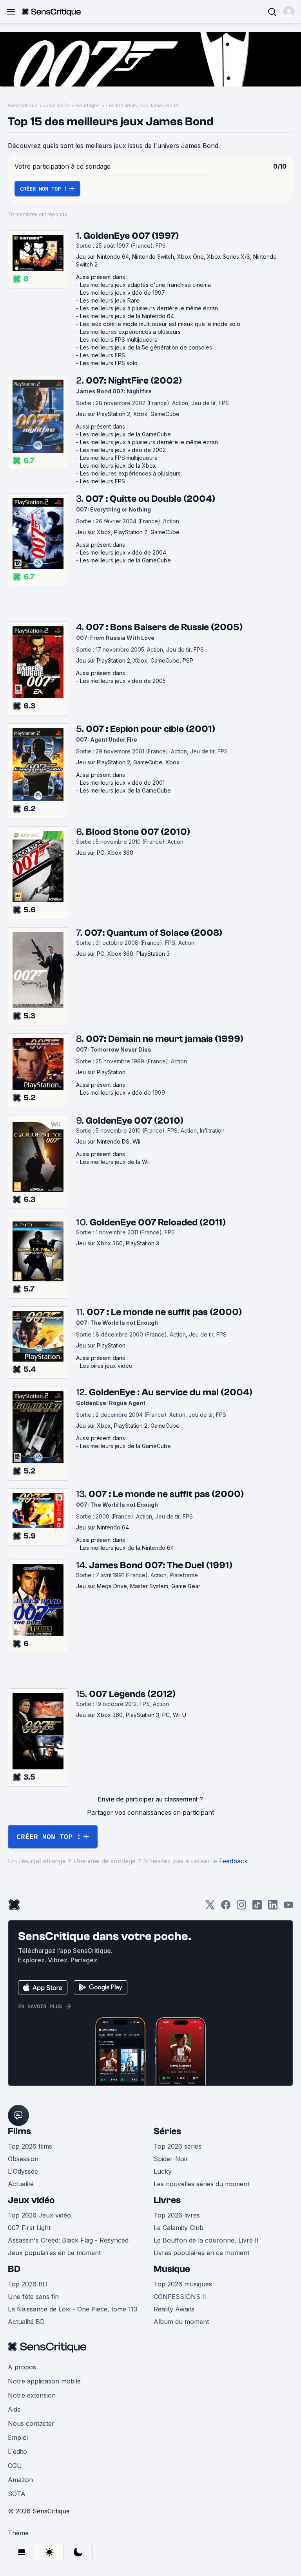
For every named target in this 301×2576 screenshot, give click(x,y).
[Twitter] (210, 1907)
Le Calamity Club (179, 2228)
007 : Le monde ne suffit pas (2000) (164, 1312)
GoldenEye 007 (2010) (135, 1121)
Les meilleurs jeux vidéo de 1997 (122, 293)
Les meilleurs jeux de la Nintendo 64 (127, 316)
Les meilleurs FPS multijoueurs (119, 340)
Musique (172, 2269)
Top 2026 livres (177, 2215)
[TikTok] (257, 1907)
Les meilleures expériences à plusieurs (130, 332)
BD (14, 2269)
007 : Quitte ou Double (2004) (150, 499)
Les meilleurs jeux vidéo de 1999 (122, 1093)
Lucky (163, 2171)
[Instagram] (241, 1907)
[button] (289, 12)
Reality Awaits (174, 2309)
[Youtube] (288, 1907)
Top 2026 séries (178, 2146)
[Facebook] (226, 1907)
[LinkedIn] (273, 1907)
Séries (167, 2131)
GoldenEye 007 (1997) (131, 236)
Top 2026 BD (28, 2284)
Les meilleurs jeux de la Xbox (118, 466)
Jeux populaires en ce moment (54, 2253)
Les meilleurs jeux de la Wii (115, 1162)
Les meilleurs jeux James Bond (142, 105)
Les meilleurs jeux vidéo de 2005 (123, 681)
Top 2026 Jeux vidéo (39, 2215)
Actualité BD (26, 2322)
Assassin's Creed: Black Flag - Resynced (68, 2240)
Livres (167, 2200)
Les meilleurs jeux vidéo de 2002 (123, 450)
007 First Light (29, 2228)
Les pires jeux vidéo (106, 1366)
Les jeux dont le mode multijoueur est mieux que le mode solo (160, 324)
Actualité (21, 2184)
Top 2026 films (30, 2146)
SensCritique (23, 105)
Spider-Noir (171, 2159)
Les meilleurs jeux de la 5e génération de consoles (146, 347)
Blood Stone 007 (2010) (138, 832)
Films (19, 2131)
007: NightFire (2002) (134, 381)
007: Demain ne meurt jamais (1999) (165, 1039)
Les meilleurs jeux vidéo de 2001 (122, 783)
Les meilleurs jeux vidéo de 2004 (123, 552)
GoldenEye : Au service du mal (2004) (171, 1392)
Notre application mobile (44, 2381)
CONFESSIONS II (180, 2297)
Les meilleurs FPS (102, 355)
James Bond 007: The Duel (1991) (161, 1565)
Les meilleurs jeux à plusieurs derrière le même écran (149, 308)
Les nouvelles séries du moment (201, 2184)
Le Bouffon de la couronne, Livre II (206, 2240)
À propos (22, 2367)
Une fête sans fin (33, 2297)
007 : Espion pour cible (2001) (150, 729)
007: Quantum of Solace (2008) (153, 933)
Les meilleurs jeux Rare (110, 300)
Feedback (233, 1861)
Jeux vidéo (57, 105)
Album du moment (181, 2322)
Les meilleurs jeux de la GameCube (125, 434)
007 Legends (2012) (132, 1694)
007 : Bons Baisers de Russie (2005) (164, 627)
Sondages (88, 105)
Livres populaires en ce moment (201, 2253)
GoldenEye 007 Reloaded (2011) (158, 1222)
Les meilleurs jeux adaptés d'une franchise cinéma (145, 285)
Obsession (23, 2159)
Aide (14, 2409)
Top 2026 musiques (183, 2284)
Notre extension (32, 2395)
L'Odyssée (23, 2171)
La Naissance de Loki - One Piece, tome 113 (73, 2309)
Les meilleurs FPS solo (109, 363)
